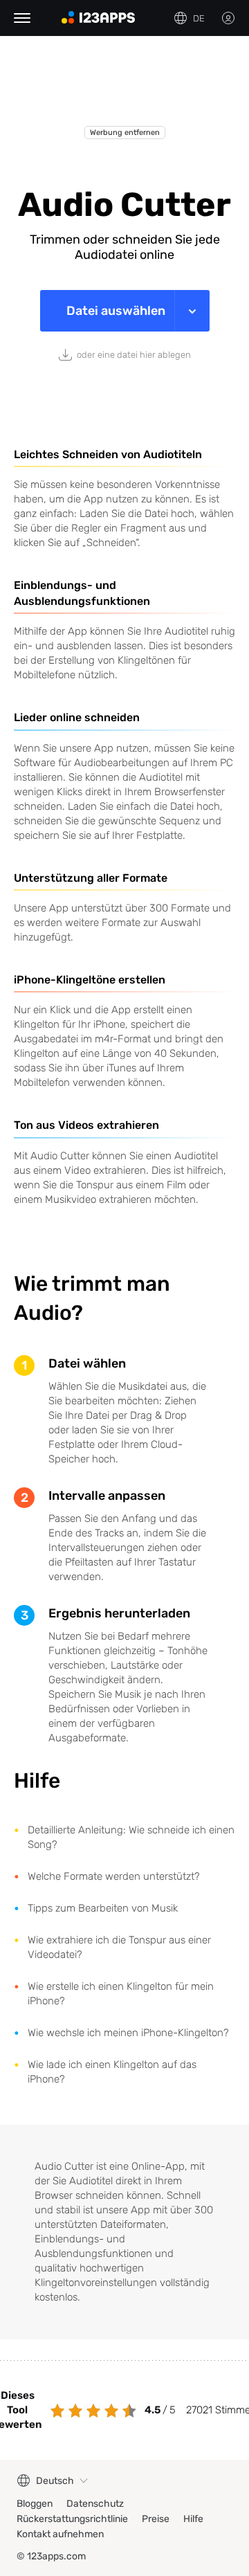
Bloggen (35, 2504)
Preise (156, 2519)
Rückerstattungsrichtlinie (72, 2519)
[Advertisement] (124, 91)
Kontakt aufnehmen (60, 2534)
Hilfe (193, 2519)
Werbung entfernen (125, 133)
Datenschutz (95, 2504)
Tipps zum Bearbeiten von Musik (103, 1908)
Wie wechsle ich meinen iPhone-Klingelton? (128, 2033)
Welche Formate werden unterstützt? (114, 1876)
